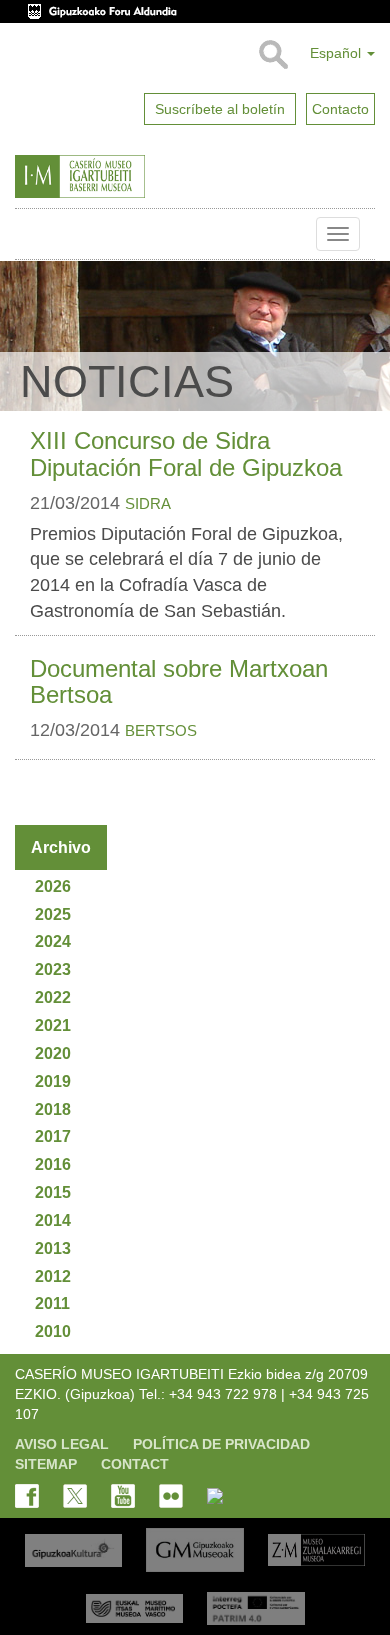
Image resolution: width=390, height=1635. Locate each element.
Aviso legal (62, 1444)
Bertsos (161, 730)
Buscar (272, 55)
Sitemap (46, 1464)
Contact (135, 1464)
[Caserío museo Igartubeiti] (123, 176)
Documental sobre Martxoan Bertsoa (179, 681)
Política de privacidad (221, 1444)
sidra (148, 503)
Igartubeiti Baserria (30, 234)
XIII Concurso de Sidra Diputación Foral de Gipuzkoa (186, 453)
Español (337, 53)
